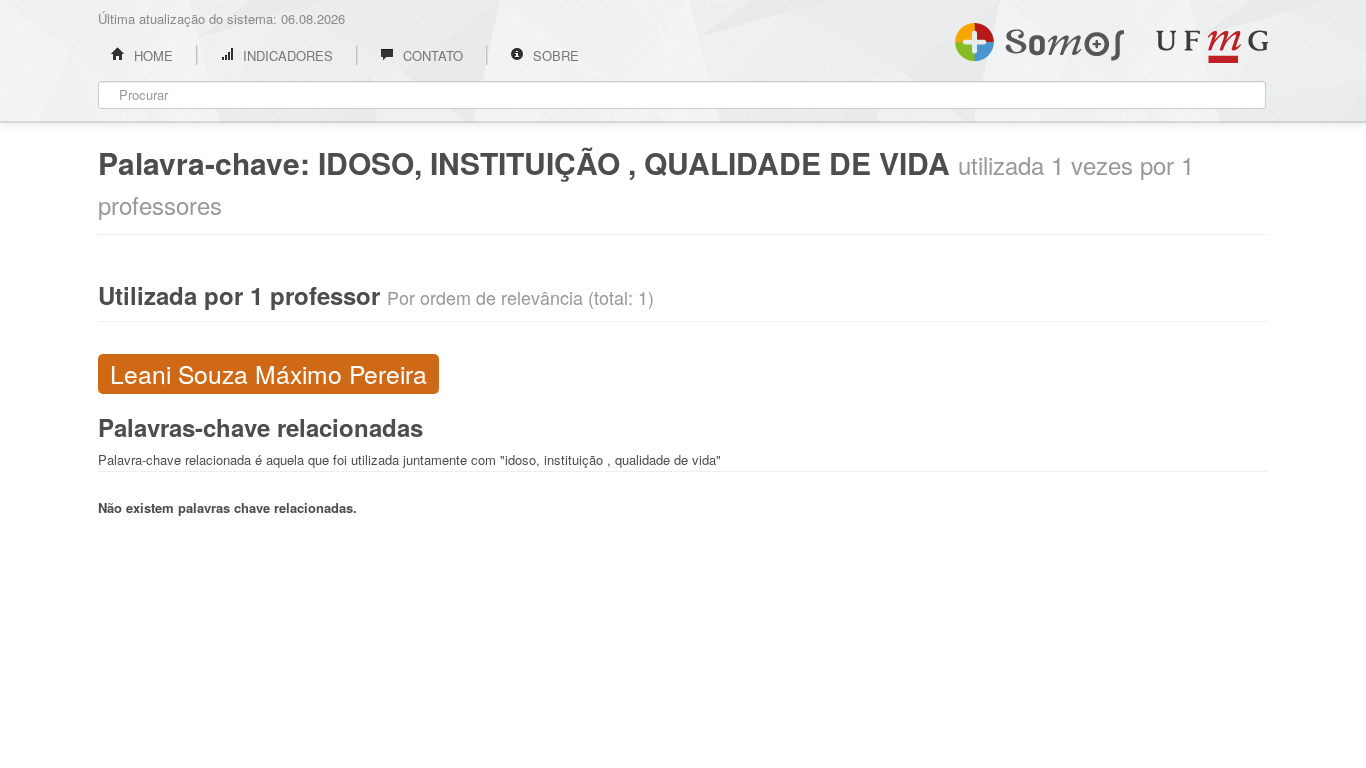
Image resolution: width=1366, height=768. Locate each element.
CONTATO (431, 55)
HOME (151, 55)
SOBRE (554, 55)
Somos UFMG (1039, 38)
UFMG (1212, 46)
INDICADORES (286, 55)
